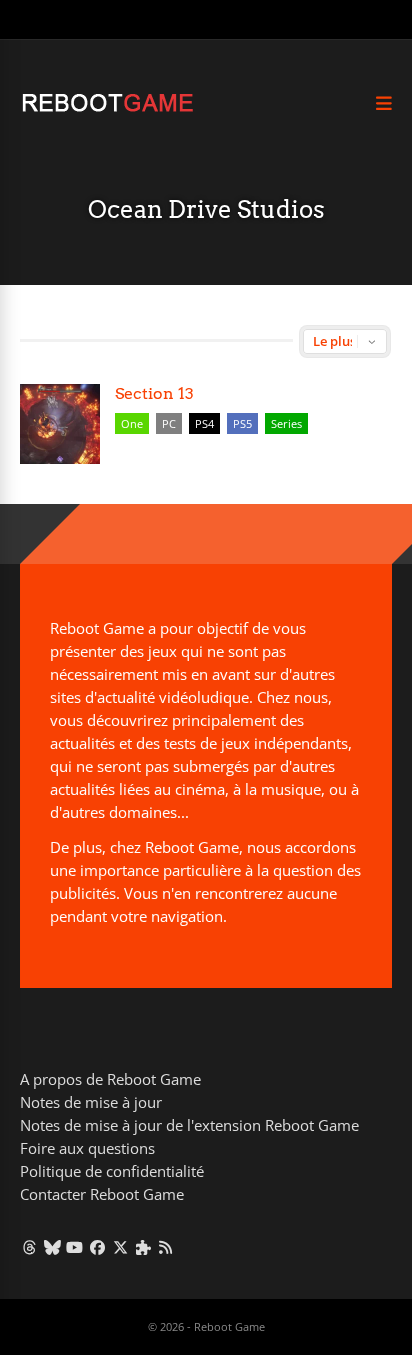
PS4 (204, 423)
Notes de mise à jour (91, 1102)
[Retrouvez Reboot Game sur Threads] (29, 1247)
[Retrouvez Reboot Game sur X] (120, 1247)
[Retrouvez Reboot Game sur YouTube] (75, 1247)
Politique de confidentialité (112, 1171)
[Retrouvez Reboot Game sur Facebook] (97, 1247)
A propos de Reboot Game (110, 1079)
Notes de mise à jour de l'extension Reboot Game (189, 1125)
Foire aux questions (87, 1148)
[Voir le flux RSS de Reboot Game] (166, 1247)
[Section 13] (60, 424)
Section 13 (154, 393)
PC (169, 423)
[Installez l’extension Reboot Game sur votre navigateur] (143, 1247)
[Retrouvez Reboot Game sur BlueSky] (52, 1247)
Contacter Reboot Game (102, 1194)
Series (286, 423)
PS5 (242, 423)
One (132, 423)
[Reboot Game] (107, 109)
